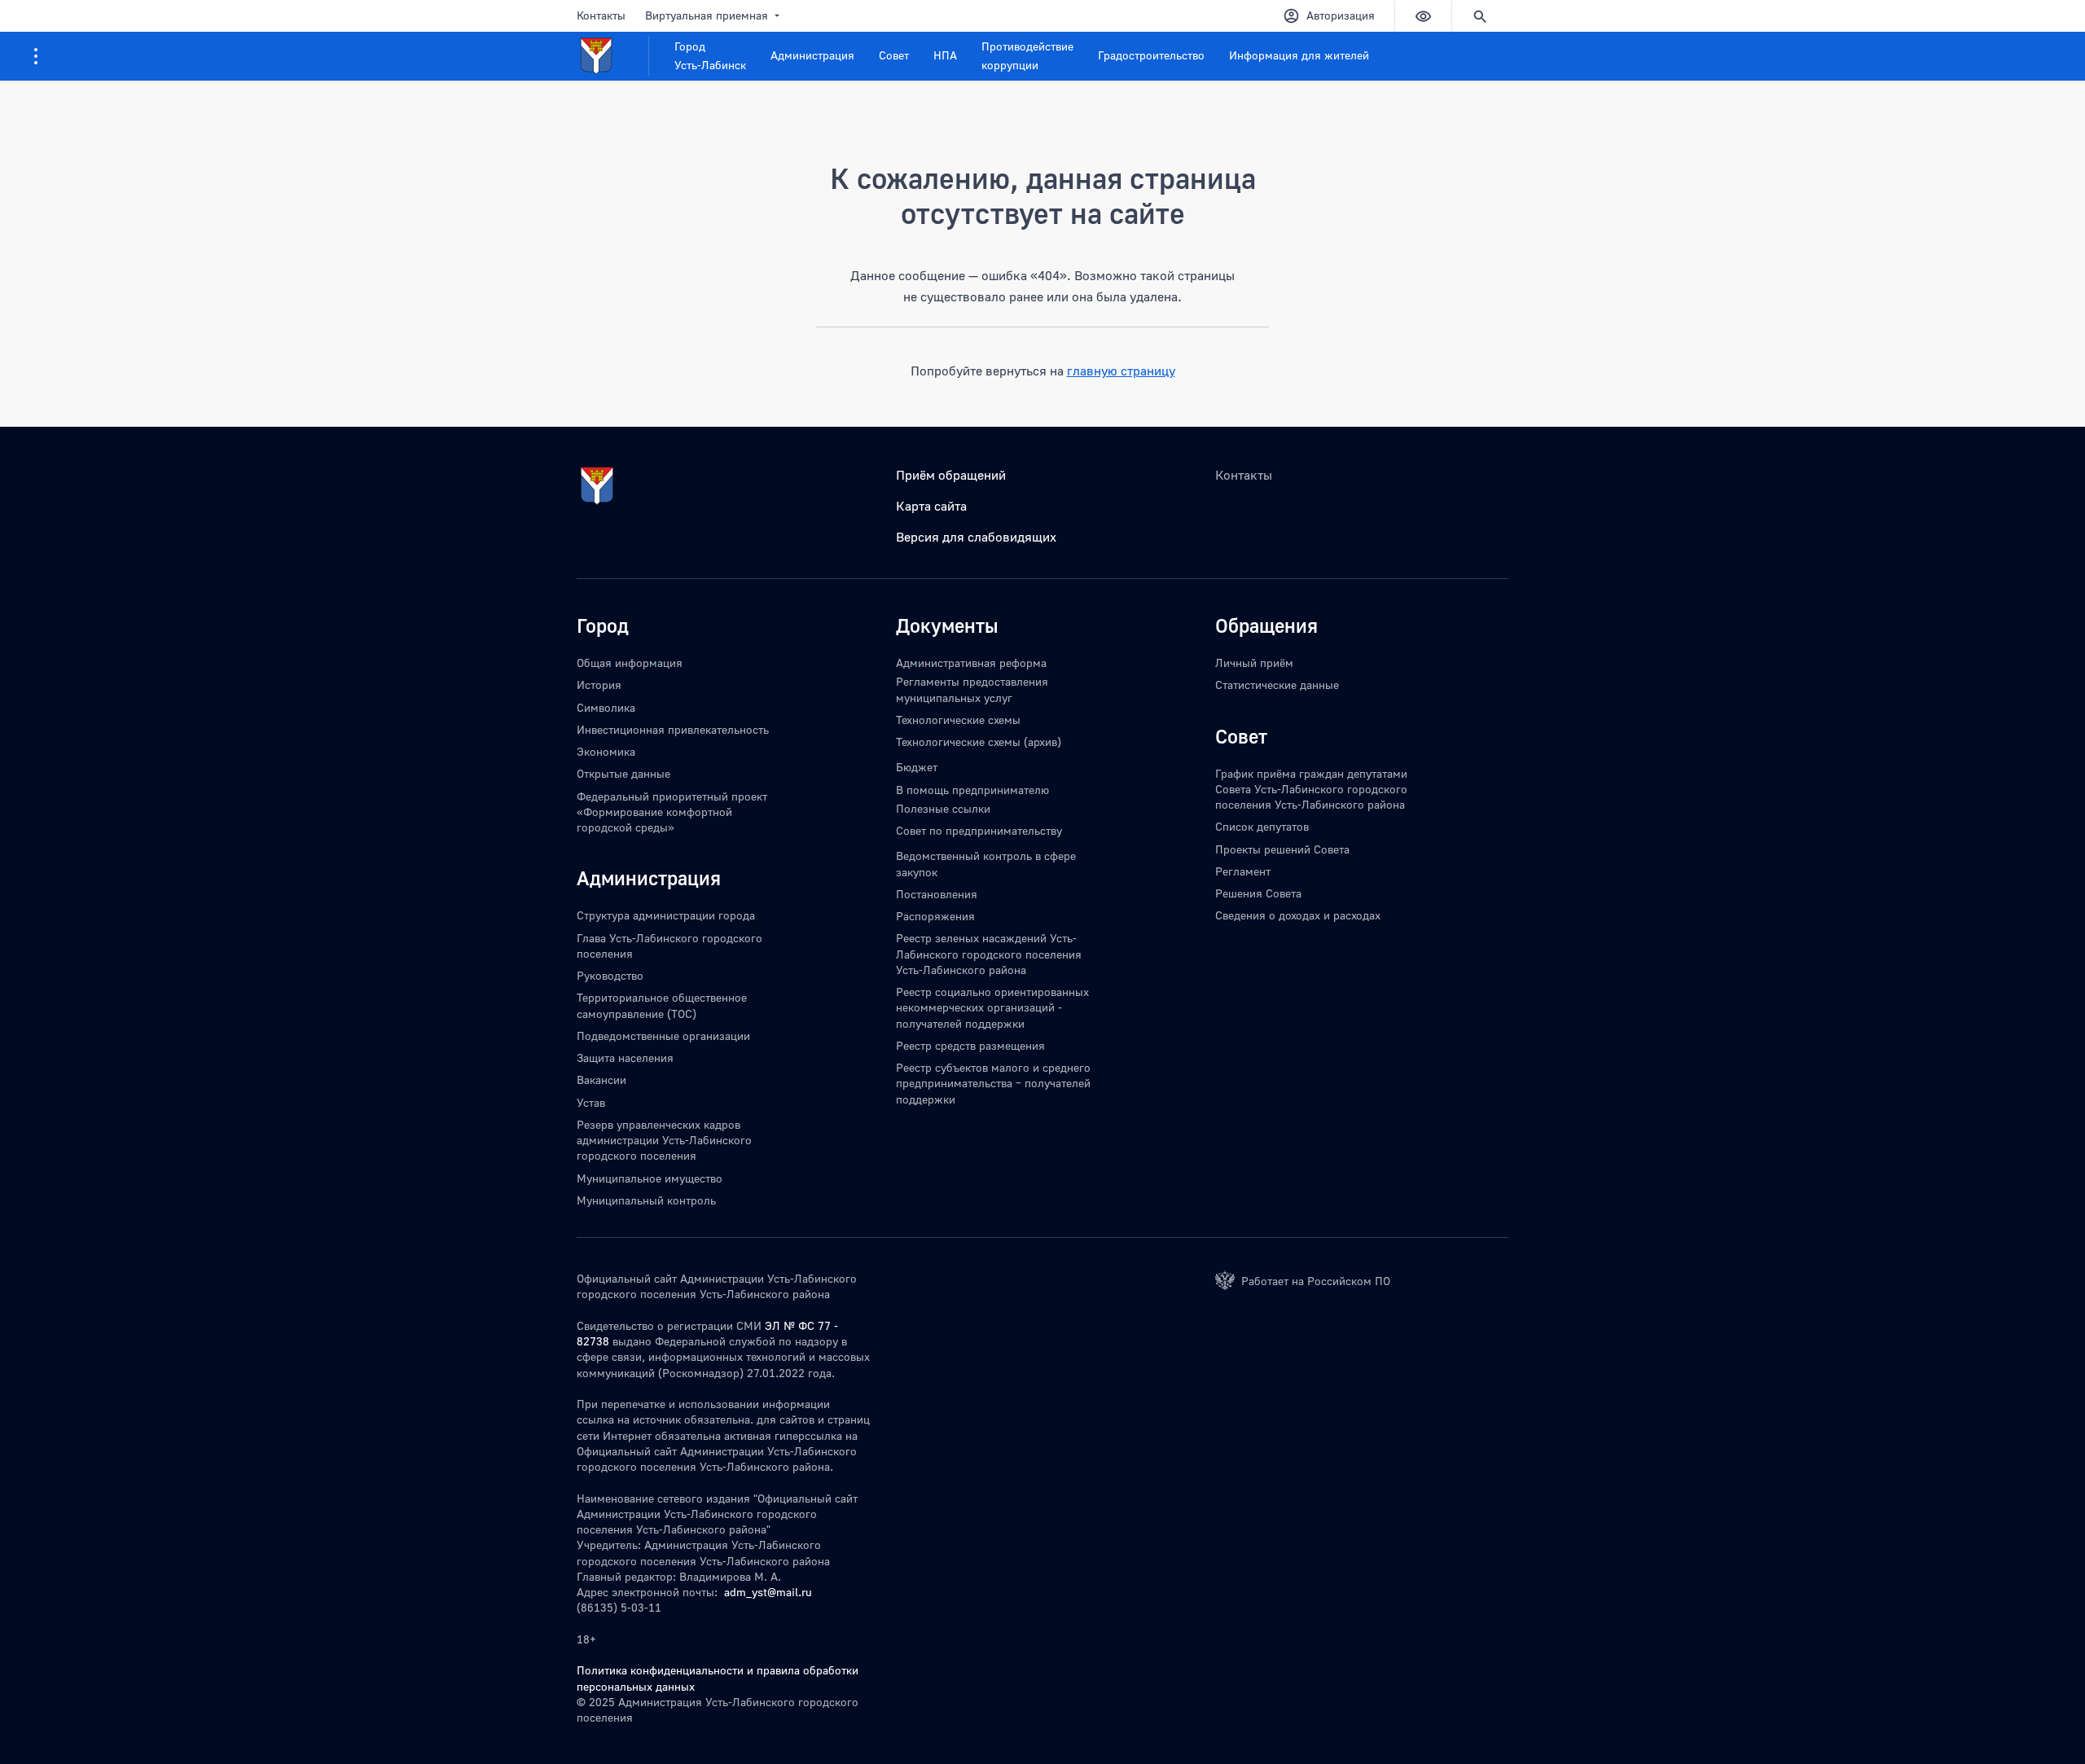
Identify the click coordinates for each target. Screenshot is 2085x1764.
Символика (606, 707)
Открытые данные (623, 773)
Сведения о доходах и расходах (1298, 915)
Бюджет (917, 767)
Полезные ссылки (943, 808)
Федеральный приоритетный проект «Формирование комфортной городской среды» (672, 812)
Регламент (1243, 871)
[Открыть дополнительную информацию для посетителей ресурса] (36, 56)
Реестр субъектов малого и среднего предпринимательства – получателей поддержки (993, 1083)
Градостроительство (1151, 55)
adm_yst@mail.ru (768, 1592)
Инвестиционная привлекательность (673, 729)
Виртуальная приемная (707, 15)
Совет (894, 55)
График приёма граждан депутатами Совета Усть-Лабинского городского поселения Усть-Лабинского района (1311, 789)
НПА (945, 55)
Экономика (606, 751)
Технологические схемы (958, 720)
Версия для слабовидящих (976, 537)
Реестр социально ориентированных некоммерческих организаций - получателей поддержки (992, 1007)
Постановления (937, 894)
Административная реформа (971, 663)
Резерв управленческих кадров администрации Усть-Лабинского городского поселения (664, 1140)
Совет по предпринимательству (979, 830)
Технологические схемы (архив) (979, 742)
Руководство (610, 975)
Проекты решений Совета (1282, 849)
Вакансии (601, 1079)
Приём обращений (951, 475)
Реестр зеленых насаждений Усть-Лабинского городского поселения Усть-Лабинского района (989, 954)
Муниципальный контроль (646, 1200)
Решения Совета (1258, 893)
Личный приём (1254, 663)
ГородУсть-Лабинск (710, 55)
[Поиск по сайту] (1480, 16)
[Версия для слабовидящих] (1423, 16)
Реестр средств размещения (970, 1045)
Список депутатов (1262, 826)
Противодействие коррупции (1027, 55)
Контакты (601, 15)
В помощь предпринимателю (972, 790)
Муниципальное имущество (650, 1178)
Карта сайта (931, 506)
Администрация (812, 55)
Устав (591, 1102)
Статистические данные (1277, 685)
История (599, 685)
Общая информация (630, 663)
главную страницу (1121, 371)
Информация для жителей (1299, 55)
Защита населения (625, 1058)
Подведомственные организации (663, 1036)
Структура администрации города (666, 915)
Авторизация (1341, 15)
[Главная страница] (613, 56)
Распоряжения (935, 916)
